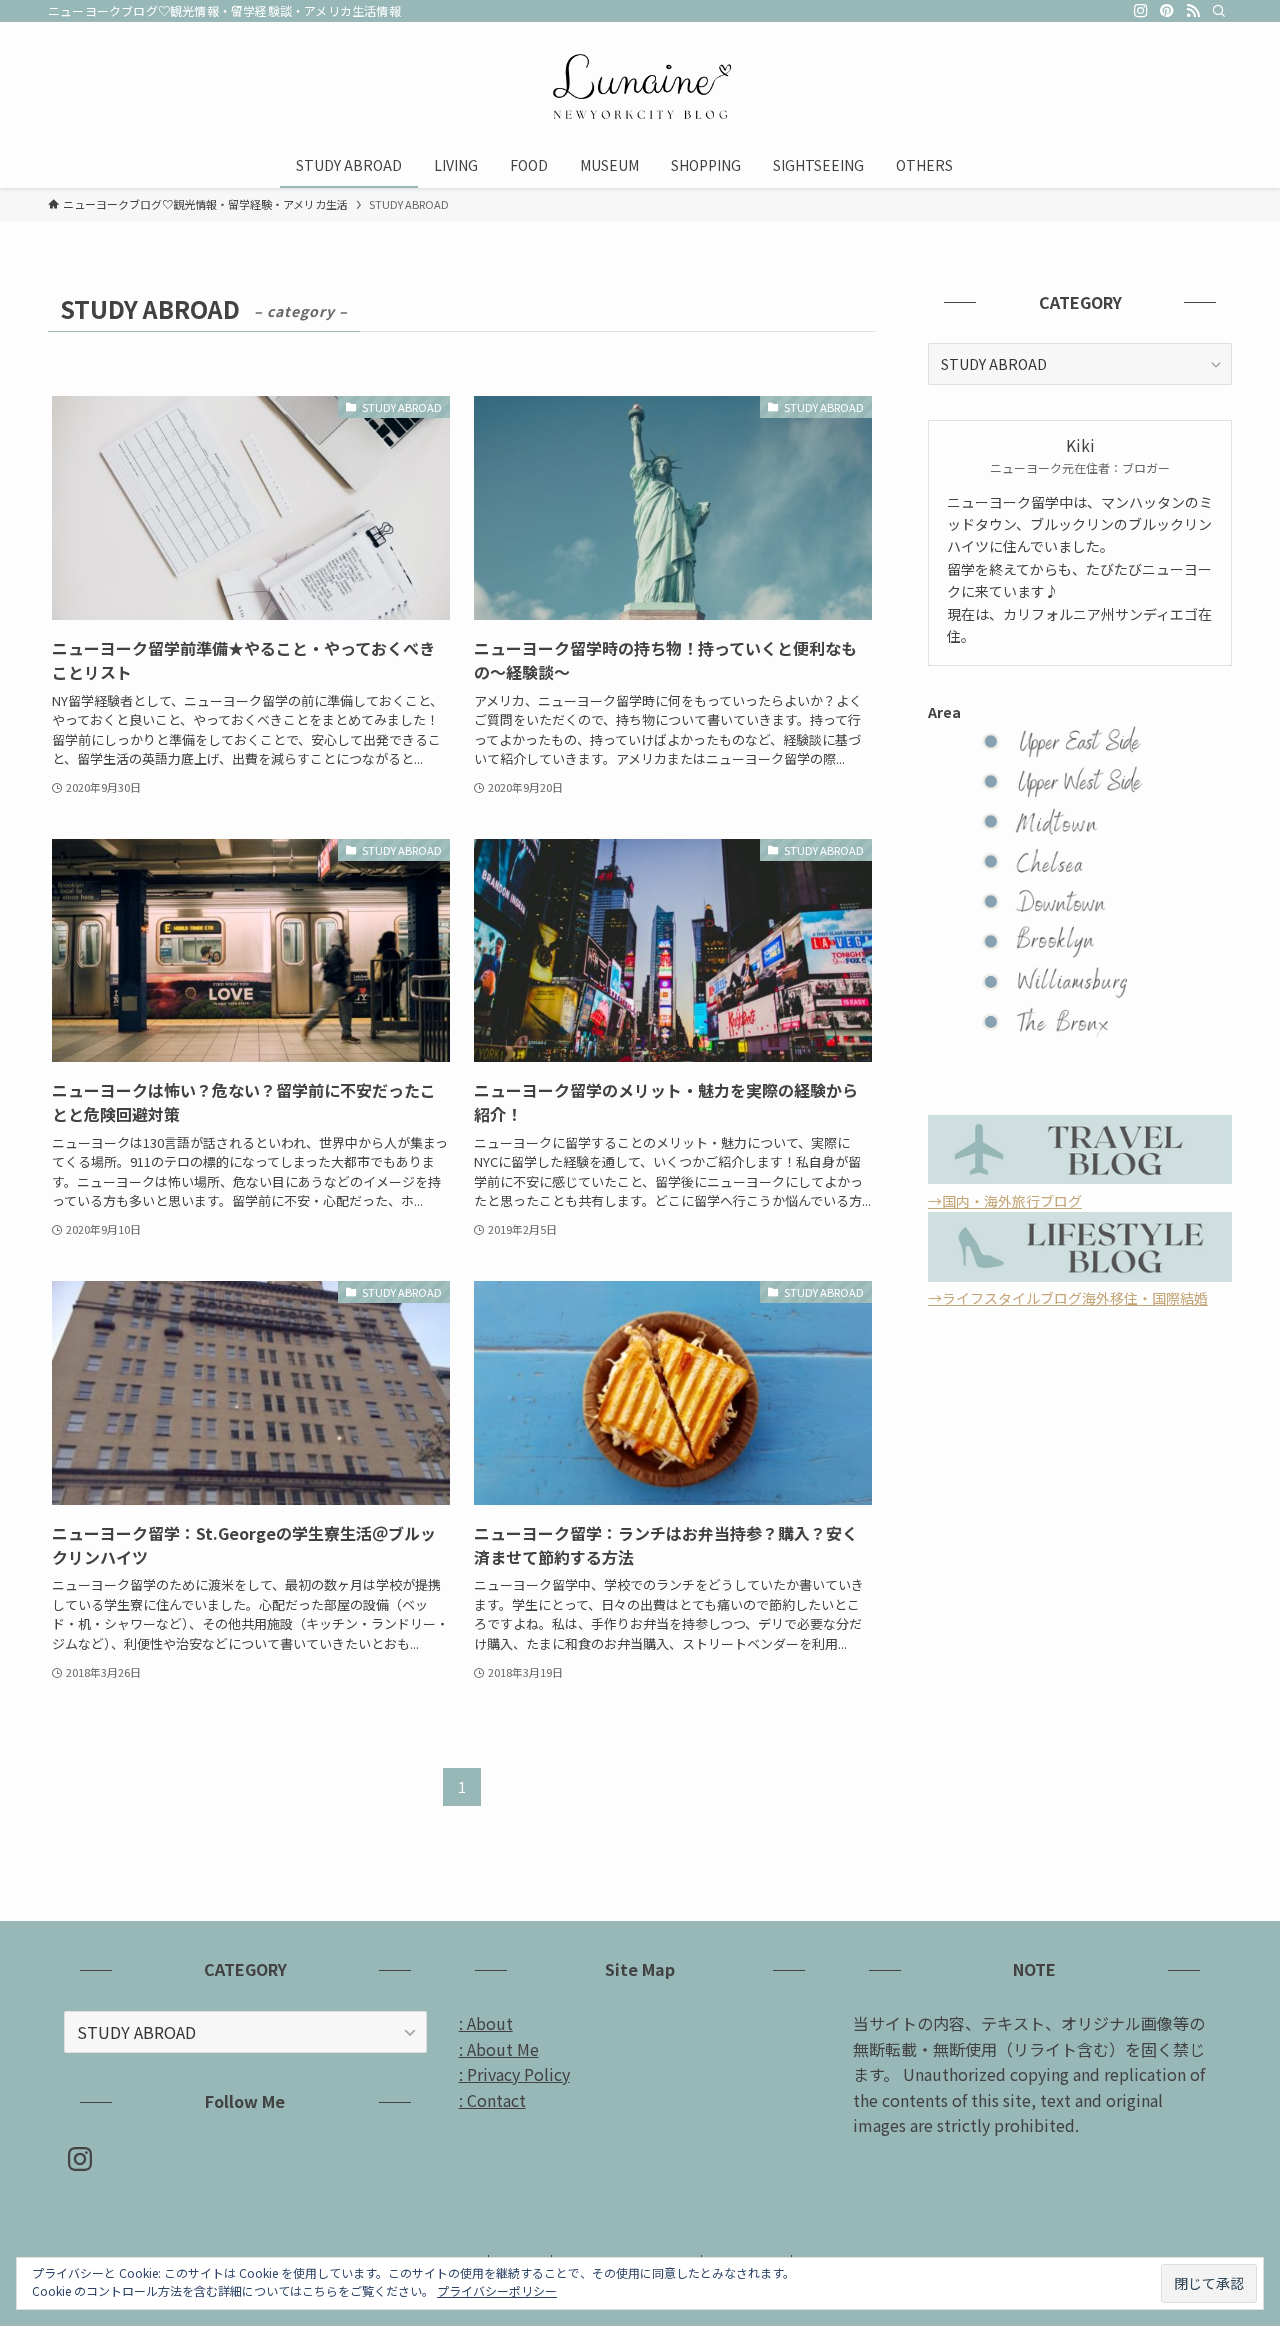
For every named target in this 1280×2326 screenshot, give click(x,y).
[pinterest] (1167, 11)
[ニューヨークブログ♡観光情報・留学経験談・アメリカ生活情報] (640, 86)
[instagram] (1141, 11)
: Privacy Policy (514, 2074)
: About (486, 2023)
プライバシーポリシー (497, 2290)
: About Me (499, 2049)
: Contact (492, 2100)
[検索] (1219, 11)
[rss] (1193, 11)
